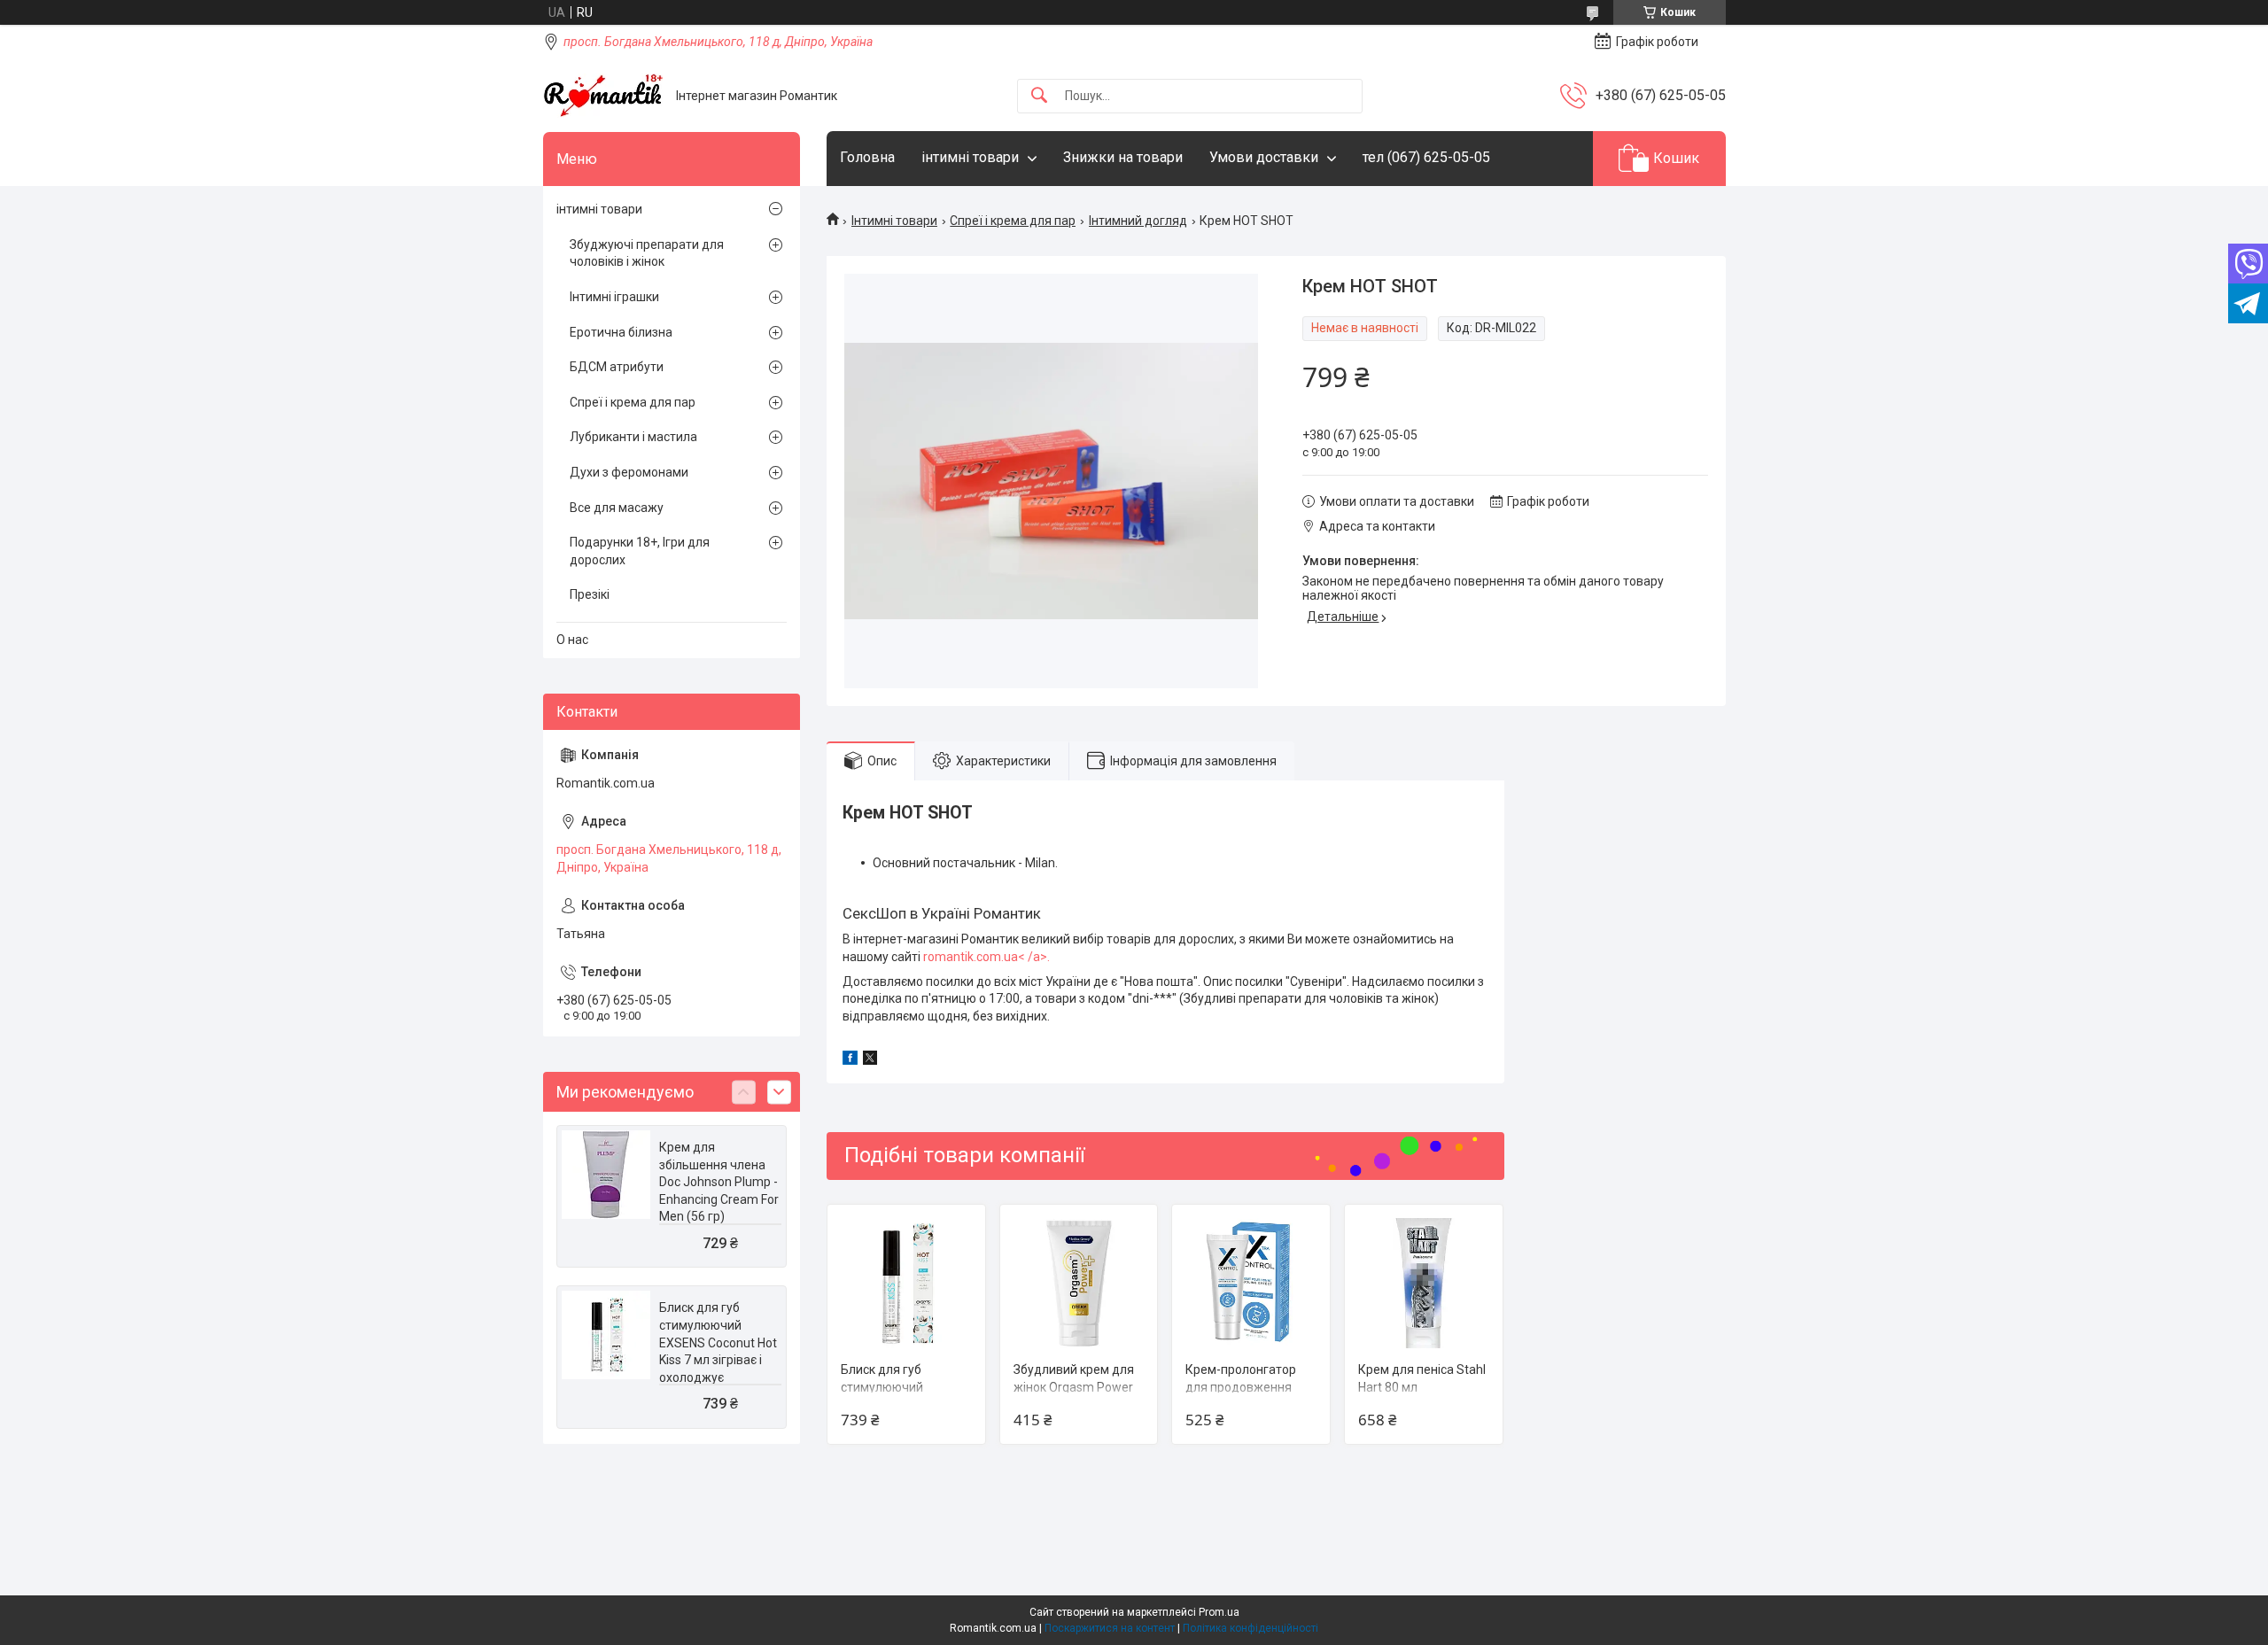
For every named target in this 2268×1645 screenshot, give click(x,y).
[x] (870, 1060)
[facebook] (850, 1060)
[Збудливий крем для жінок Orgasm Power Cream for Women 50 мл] (1079, 1284)
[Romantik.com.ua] (603, 96)
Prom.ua (1219, 1612)
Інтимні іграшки (614, 297)
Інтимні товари (894, 221)
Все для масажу (617, 508)
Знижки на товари (1123, 157)
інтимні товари (970, 157)
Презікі (590, 594)
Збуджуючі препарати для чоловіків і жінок (647, 253)
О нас (572, 640)
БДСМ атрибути (617, 367)
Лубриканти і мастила (633, 437)
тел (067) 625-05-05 (1426, 157)
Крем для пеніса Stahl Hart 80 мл (1422, 1378)
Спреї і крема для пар (1013, 221)
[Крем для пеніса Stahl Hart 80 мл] (1424, 1284)
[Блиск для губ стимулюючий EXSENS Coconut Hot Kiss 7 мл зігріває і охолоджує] (906, 1284)
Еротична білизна (621, 332)
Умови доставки (1264, 157)
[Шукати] (1039, 96)
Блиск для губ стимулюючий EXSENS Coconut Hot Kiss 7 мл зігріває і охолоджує (718, 1342)
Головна (867, 157)
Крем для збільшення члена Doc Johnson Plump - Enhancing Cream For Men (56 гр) (719, 1182)
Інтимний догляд (1138, 221)
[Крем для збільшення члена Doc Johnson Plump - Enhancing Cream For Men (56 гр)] (606, 1175)
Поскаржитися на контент (1110, 1628)
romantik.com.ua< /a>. (986, 957)
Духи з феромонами (629, 472)
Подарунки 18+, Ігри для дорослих (640, 551)
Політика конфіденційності (1251, 1628)
